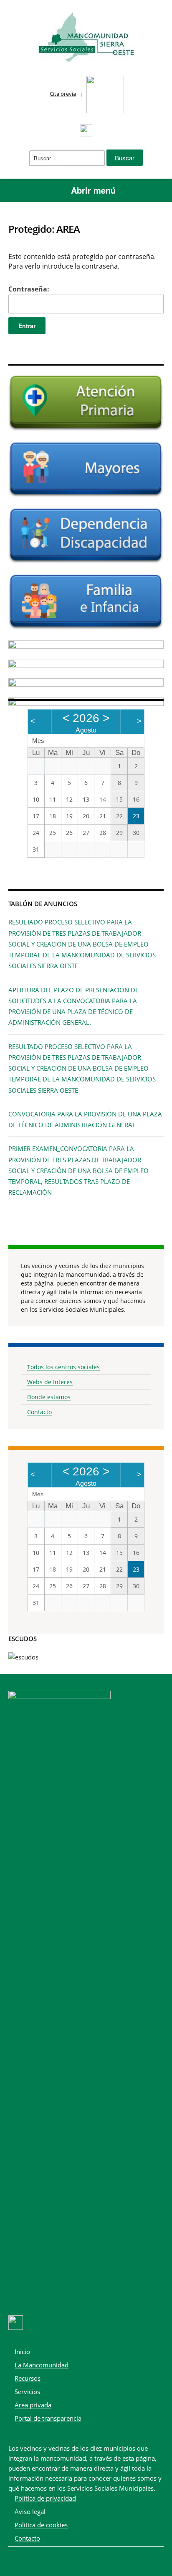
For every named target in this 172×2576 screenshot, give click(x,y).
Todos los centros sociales (63, 1367)
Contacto (39, 1412)
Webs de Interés (50, 1382)
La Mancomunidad (42, 2365)
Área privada (33, 2405)
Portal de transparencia (48, 2418)
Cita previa (63, 94)
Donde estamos (49, 1397)
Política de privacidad (45, 2498)
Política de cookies (41, 2525)
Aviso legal (30, 2511)
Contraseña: (29, 289)
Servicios (27, 2392)
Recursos (28, 2378)
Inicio (22, 2352)
